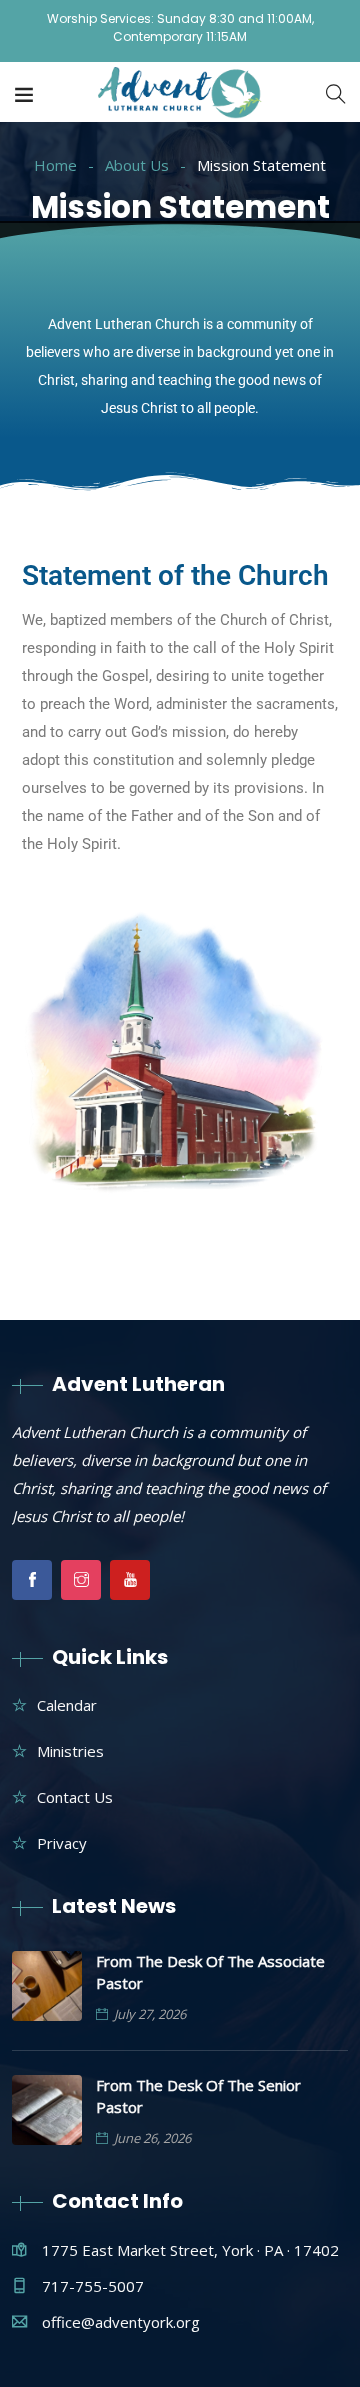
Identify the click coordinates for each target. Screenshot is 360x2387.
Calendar (67, 1705)
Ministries (70, 1751)
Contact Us (75, 1797)
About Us (137, 165)
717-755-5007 (93, 2286)
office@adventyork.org (121, 2322)
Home (55, 165)
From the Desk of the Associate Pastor (210, 1972)
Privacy (62, 1843)
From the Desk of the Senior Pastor (198, 2096)
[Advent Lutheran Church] (180, 94)
